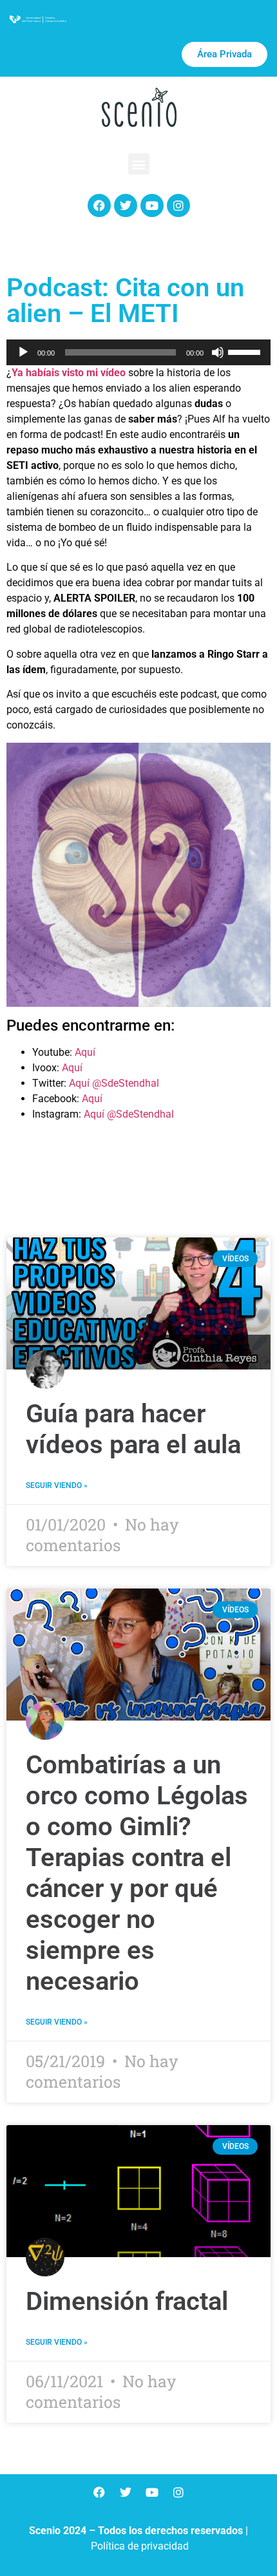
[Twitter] (126, 205)
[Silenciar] (218, 352)
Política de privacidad (140, 2546)
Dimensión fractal (127, 2301)
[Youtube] (152, 205)
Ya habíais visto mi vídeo (69, 373)
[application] (138, 352)
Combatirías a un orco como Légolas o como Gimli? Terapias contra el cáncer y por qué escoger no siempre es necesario (137, 1873)
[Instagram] (178, 205)
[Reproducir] (23, 352)
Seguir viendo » (57, 1485)
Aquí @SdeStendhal (114, 1083)
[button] (139, 164)
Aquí (85, 1052)
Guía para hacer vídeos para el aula (133, 1429)
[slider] (246, 351)
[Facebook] (99, 205)
